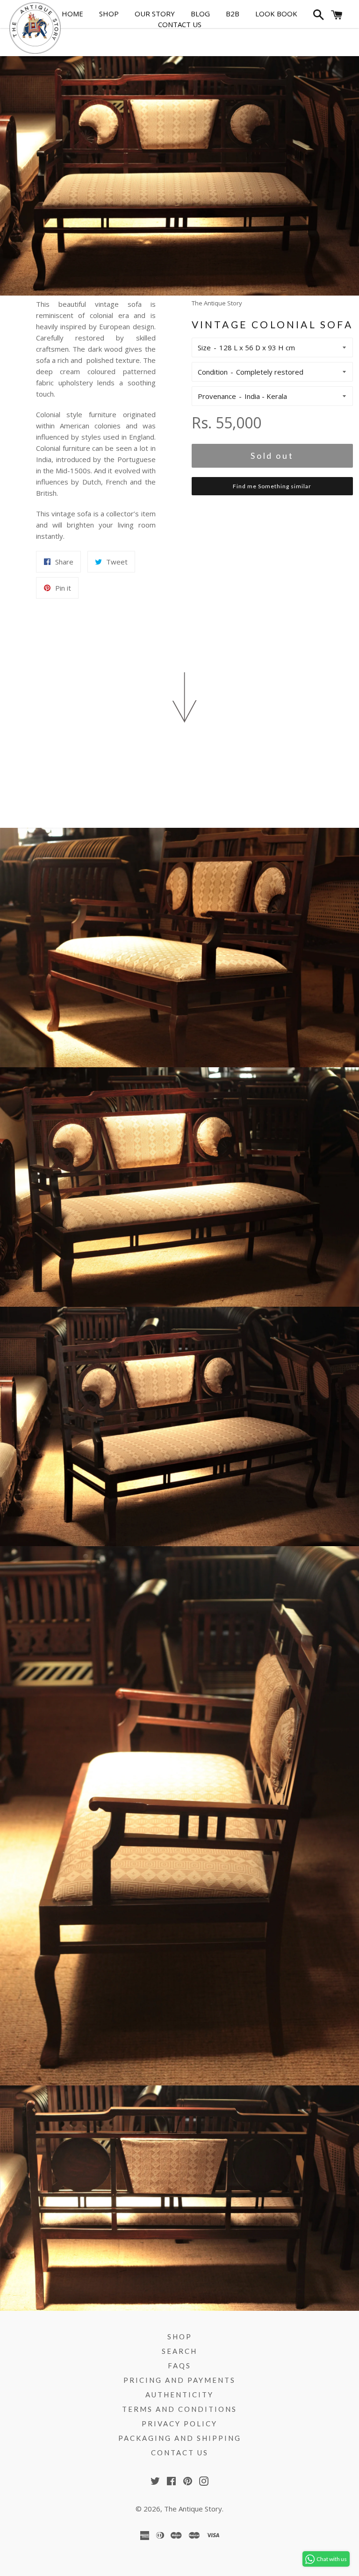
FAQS (179, 2366)
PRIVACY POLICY (179, 2424)
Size (204, 347)
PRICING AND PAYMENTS (179, 2380)
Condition (213, 372)
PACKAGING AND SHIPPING (180, 2438)
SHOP (109, 14)
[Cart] (337, 17)
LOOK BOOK (276, 14)
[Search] (317, 17)
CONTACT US (180, 24)
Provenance (217, 396)
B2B (233, 14)
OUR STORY (155, 14)
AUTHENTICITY (179, 2395)
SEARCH (179, 2351)
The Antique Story (193, 2509)
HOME (72, 14)
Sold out (272, 456)
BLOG (200, 14)
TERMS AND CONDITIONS (179, 2409)
